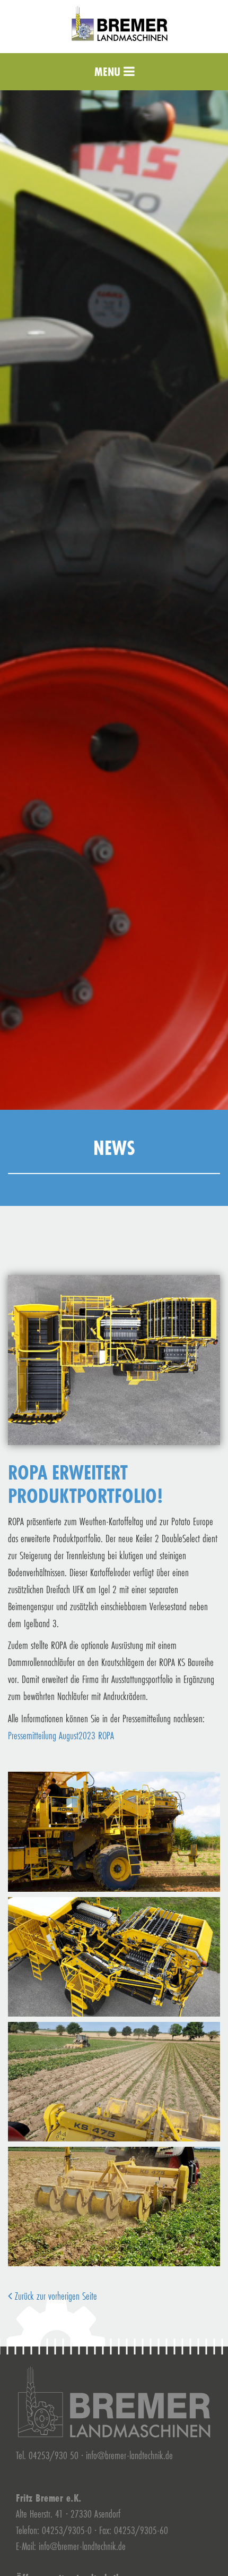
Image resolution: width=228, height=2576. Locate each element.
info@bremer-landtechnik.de (129, 2455)
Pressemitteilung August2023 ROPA (61, 1735)
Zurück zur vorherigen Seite (55, 2296)
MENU (109, 71)
